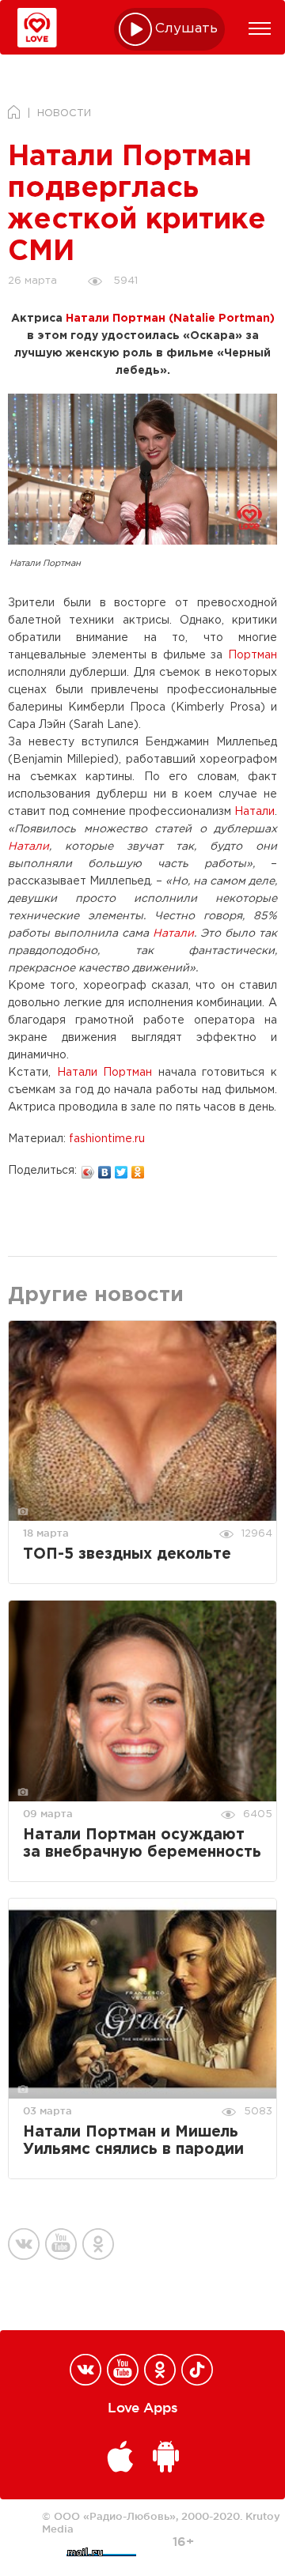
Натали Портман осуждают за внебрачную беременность (142, 1844)
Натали (255, 812)
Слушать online (187, 29)
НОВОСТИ (64, 113)
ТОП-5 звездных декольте (127, 1554)
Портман (253, 655)
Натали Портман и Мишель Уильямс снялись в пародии (133, 2141)
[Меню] (260, 28)
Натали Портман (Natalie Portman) (170, 319)
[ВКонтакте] (105, 1168)
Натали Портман (105, 1073)
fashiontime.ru (107, 1139)
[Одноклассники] (138, 1168)
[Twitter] (122, 1168)
